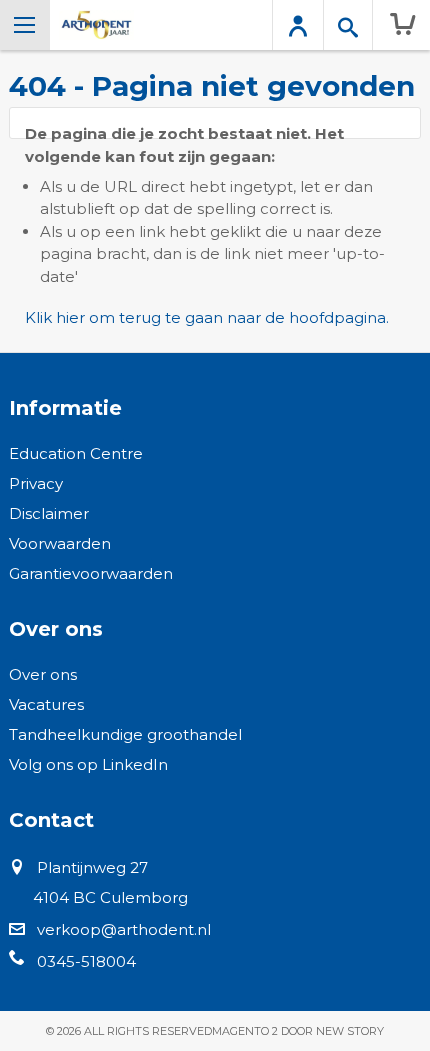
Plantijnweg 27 (92, 867)
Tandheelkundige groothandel (125, 734)
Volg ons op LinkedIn (88, 764)
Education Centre (76, 453)
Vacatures (46, 704)
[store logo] (96, 25)
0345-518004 (86, 961)
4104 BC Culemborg (110, 897)
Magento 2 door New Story (298, 1031)
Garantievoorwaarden (91, 573)
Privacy (36, 483)
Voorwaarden (60, 543)
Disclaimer (49, 513)
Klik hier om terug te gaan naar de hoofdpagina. (207, 317)
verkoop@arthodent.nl (124, 929)
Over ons (43, 674)
